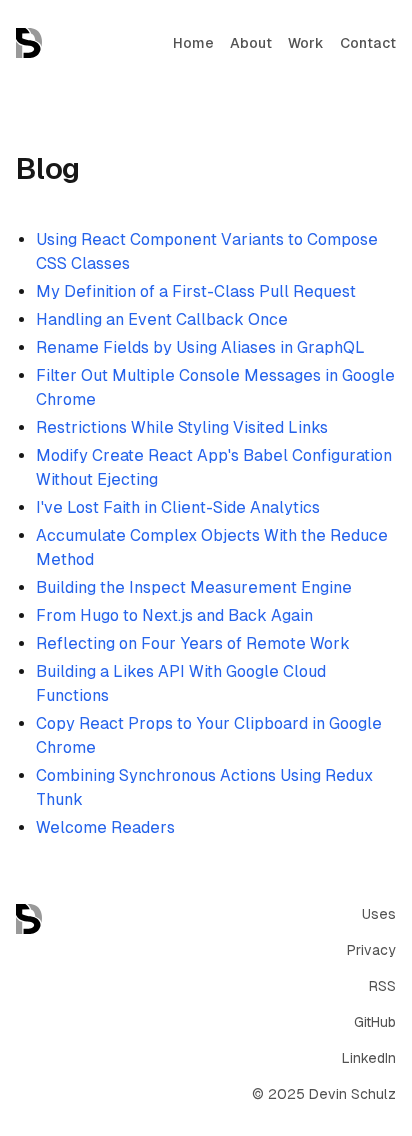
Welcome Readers (105, 827)
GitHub (375, 1022)
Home (193, 43)
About (251, 43)
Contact (368, 43)
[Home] (29, 43)
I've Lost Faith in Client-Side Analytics (178, 507)
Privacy (371, 950)
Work (306, 43)
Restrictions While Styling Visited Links (182, 427)
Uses (379, 914)
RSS (382, 986)
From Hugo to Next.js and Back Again (174, 615)
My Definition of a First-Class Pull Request (196, 291)
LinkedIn (369, 1058)
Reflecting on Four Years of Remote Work (193, 643)
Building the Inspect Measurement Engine (194, 587)
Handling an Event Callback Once (162, 319)
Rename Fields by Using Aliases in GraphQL (200, 347)
